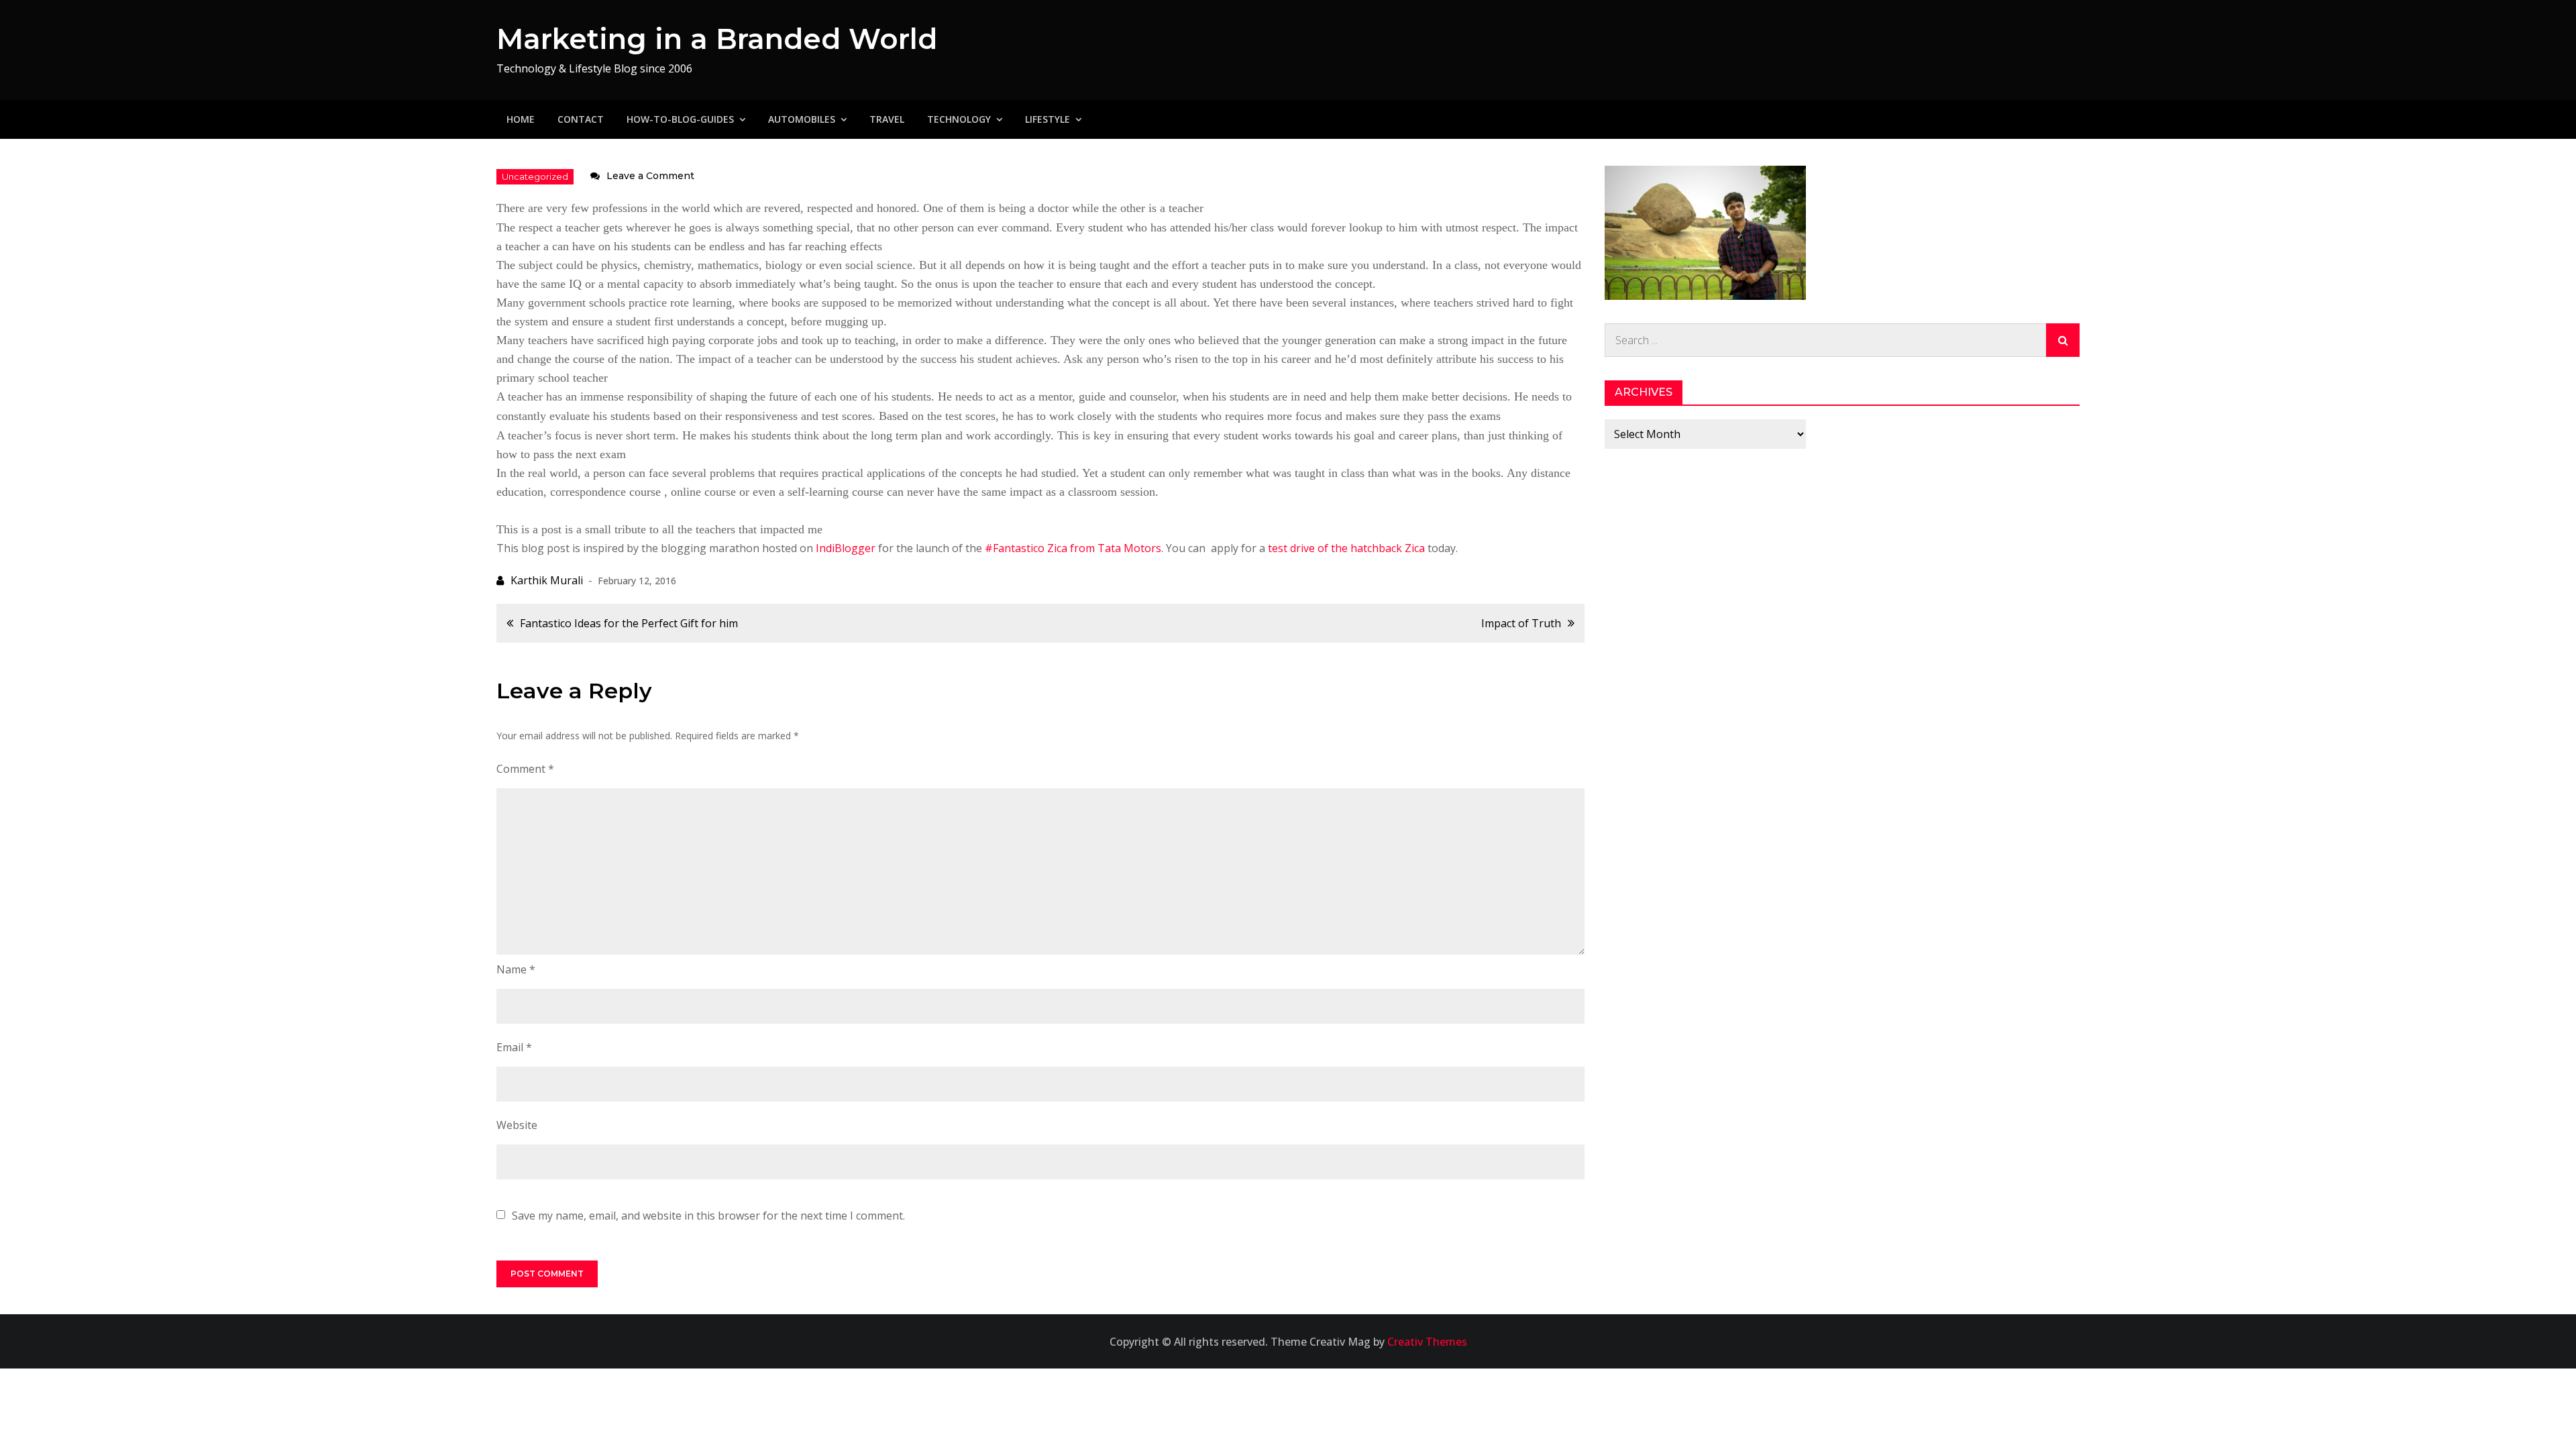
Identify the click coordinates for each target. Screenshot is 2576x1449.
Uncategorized (535, 176)
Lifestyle (1048, 119)
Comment (525, 769)
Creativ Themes (1427, 1342)
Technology (959, 119)
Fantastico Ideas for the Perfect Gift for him (629, 623)
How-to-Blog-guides (680, 119)
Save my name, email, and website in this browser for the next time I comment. (708, 1216)
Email (514, 1047)
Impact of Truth (1521, 623)
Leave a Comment (650, 176)
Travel (887, 119)
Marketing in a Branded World (717, 39)
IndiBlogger (846, 548)
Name (516, 969)
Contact (581, 119)
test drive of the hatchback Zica (1346, 548)
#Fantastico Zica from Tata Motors (1073, 548)
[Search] (2063, 340)
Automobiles (802, 119)
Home (521, 119)
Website (517, 1125)
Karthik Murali (547, 580)
